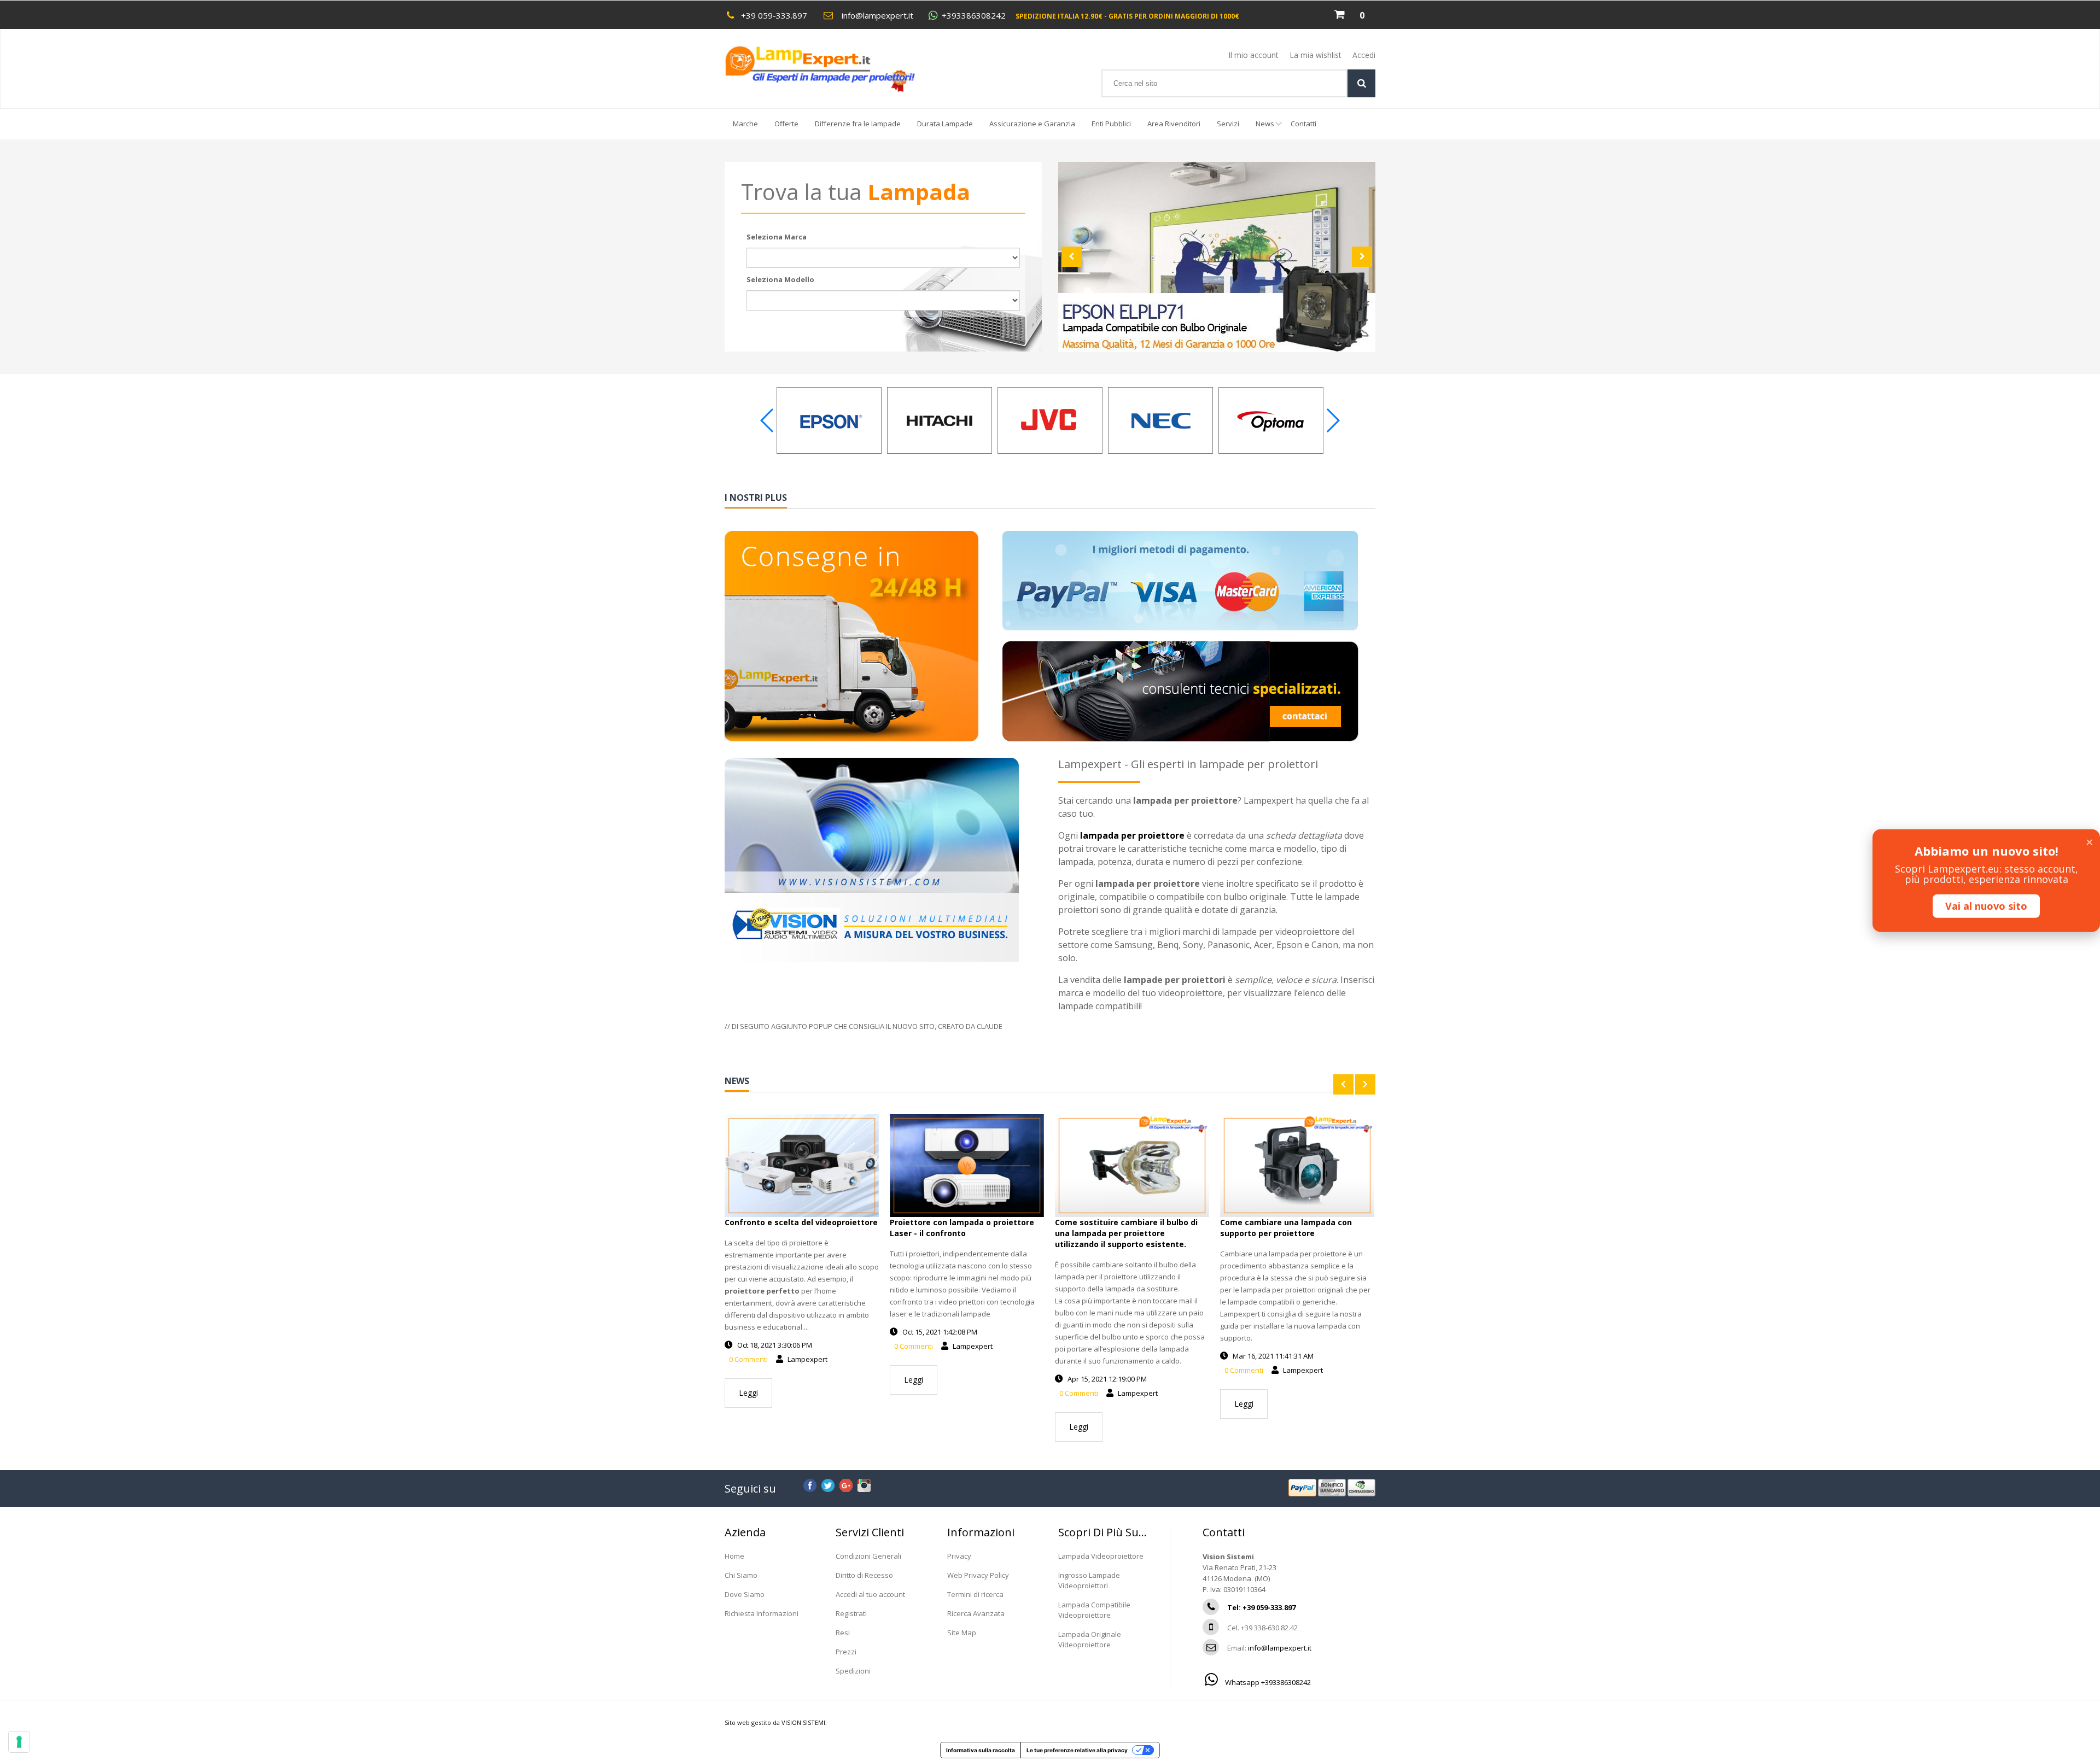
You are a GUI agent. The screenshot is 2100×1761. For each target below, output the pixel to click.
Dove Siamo (745, 1594)
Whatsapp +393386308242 (1267, 1682)
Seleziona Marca (777, 237)
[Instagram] (864, 1484)
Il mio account (1253, 55)
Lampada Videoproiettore (1101, 1556)
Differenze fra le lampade (858, 124)
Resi (843, 1633)
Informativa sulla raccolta (981, 1750)
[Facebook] (810, 1484)
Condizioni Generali (868, 1556)
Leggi (748, 1393)
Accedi (1364, 55)
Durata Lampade (945, 124)
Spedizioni (853, 1671)
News (1265, 124)
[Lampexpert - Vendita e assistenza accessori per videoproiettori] (830, 69)
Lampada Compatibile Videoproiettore (1094, 1610)
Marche (745, 124)
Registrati (851, 1613)
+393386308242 (974, 16)
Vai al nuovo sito (1986, 906)
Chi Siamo (741, 1575)
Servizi (1228, 124)
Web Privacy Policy (978, 1575)
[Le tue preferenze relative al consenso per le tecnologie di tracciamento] (19, 1742)
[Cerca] (1361, 83)
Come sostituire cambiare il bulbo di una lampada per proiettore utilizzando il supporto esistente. (1126, 1233)
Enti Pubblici (1111, 124)
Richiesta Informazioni (762, 1613)
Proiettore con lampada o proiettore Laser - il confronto (962, 1228)
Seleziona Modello (780, 279)
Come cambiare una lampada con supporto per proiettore (1286, 1228)
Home (734, 1556)
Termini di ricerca (975, 1594)
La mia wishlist (1316, 55)
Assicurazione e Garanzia (1032, 124)
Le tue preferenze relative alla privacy (1077, 1750)
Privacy (959, 1556)
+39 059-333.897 (774, 15)
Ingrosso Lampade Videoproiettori (1089, 1580)
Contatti (1303, 124)
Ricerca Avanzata (976, 1613)
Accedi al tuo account (870, 1594)
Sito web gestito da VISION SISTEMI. (776, 1722)
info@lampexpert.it (877, 15)
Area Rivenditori (1174, 124)
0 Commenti (748, 1359)
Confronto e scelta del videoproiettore (801, 1222)
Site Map (962, 1633)
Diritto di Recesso (864, 1575)
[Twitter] (828, 1484)
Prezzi (846, 1652)
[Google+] (846, 1484)
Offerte (786, 124)
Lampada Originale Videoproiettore (1090, 1639)
